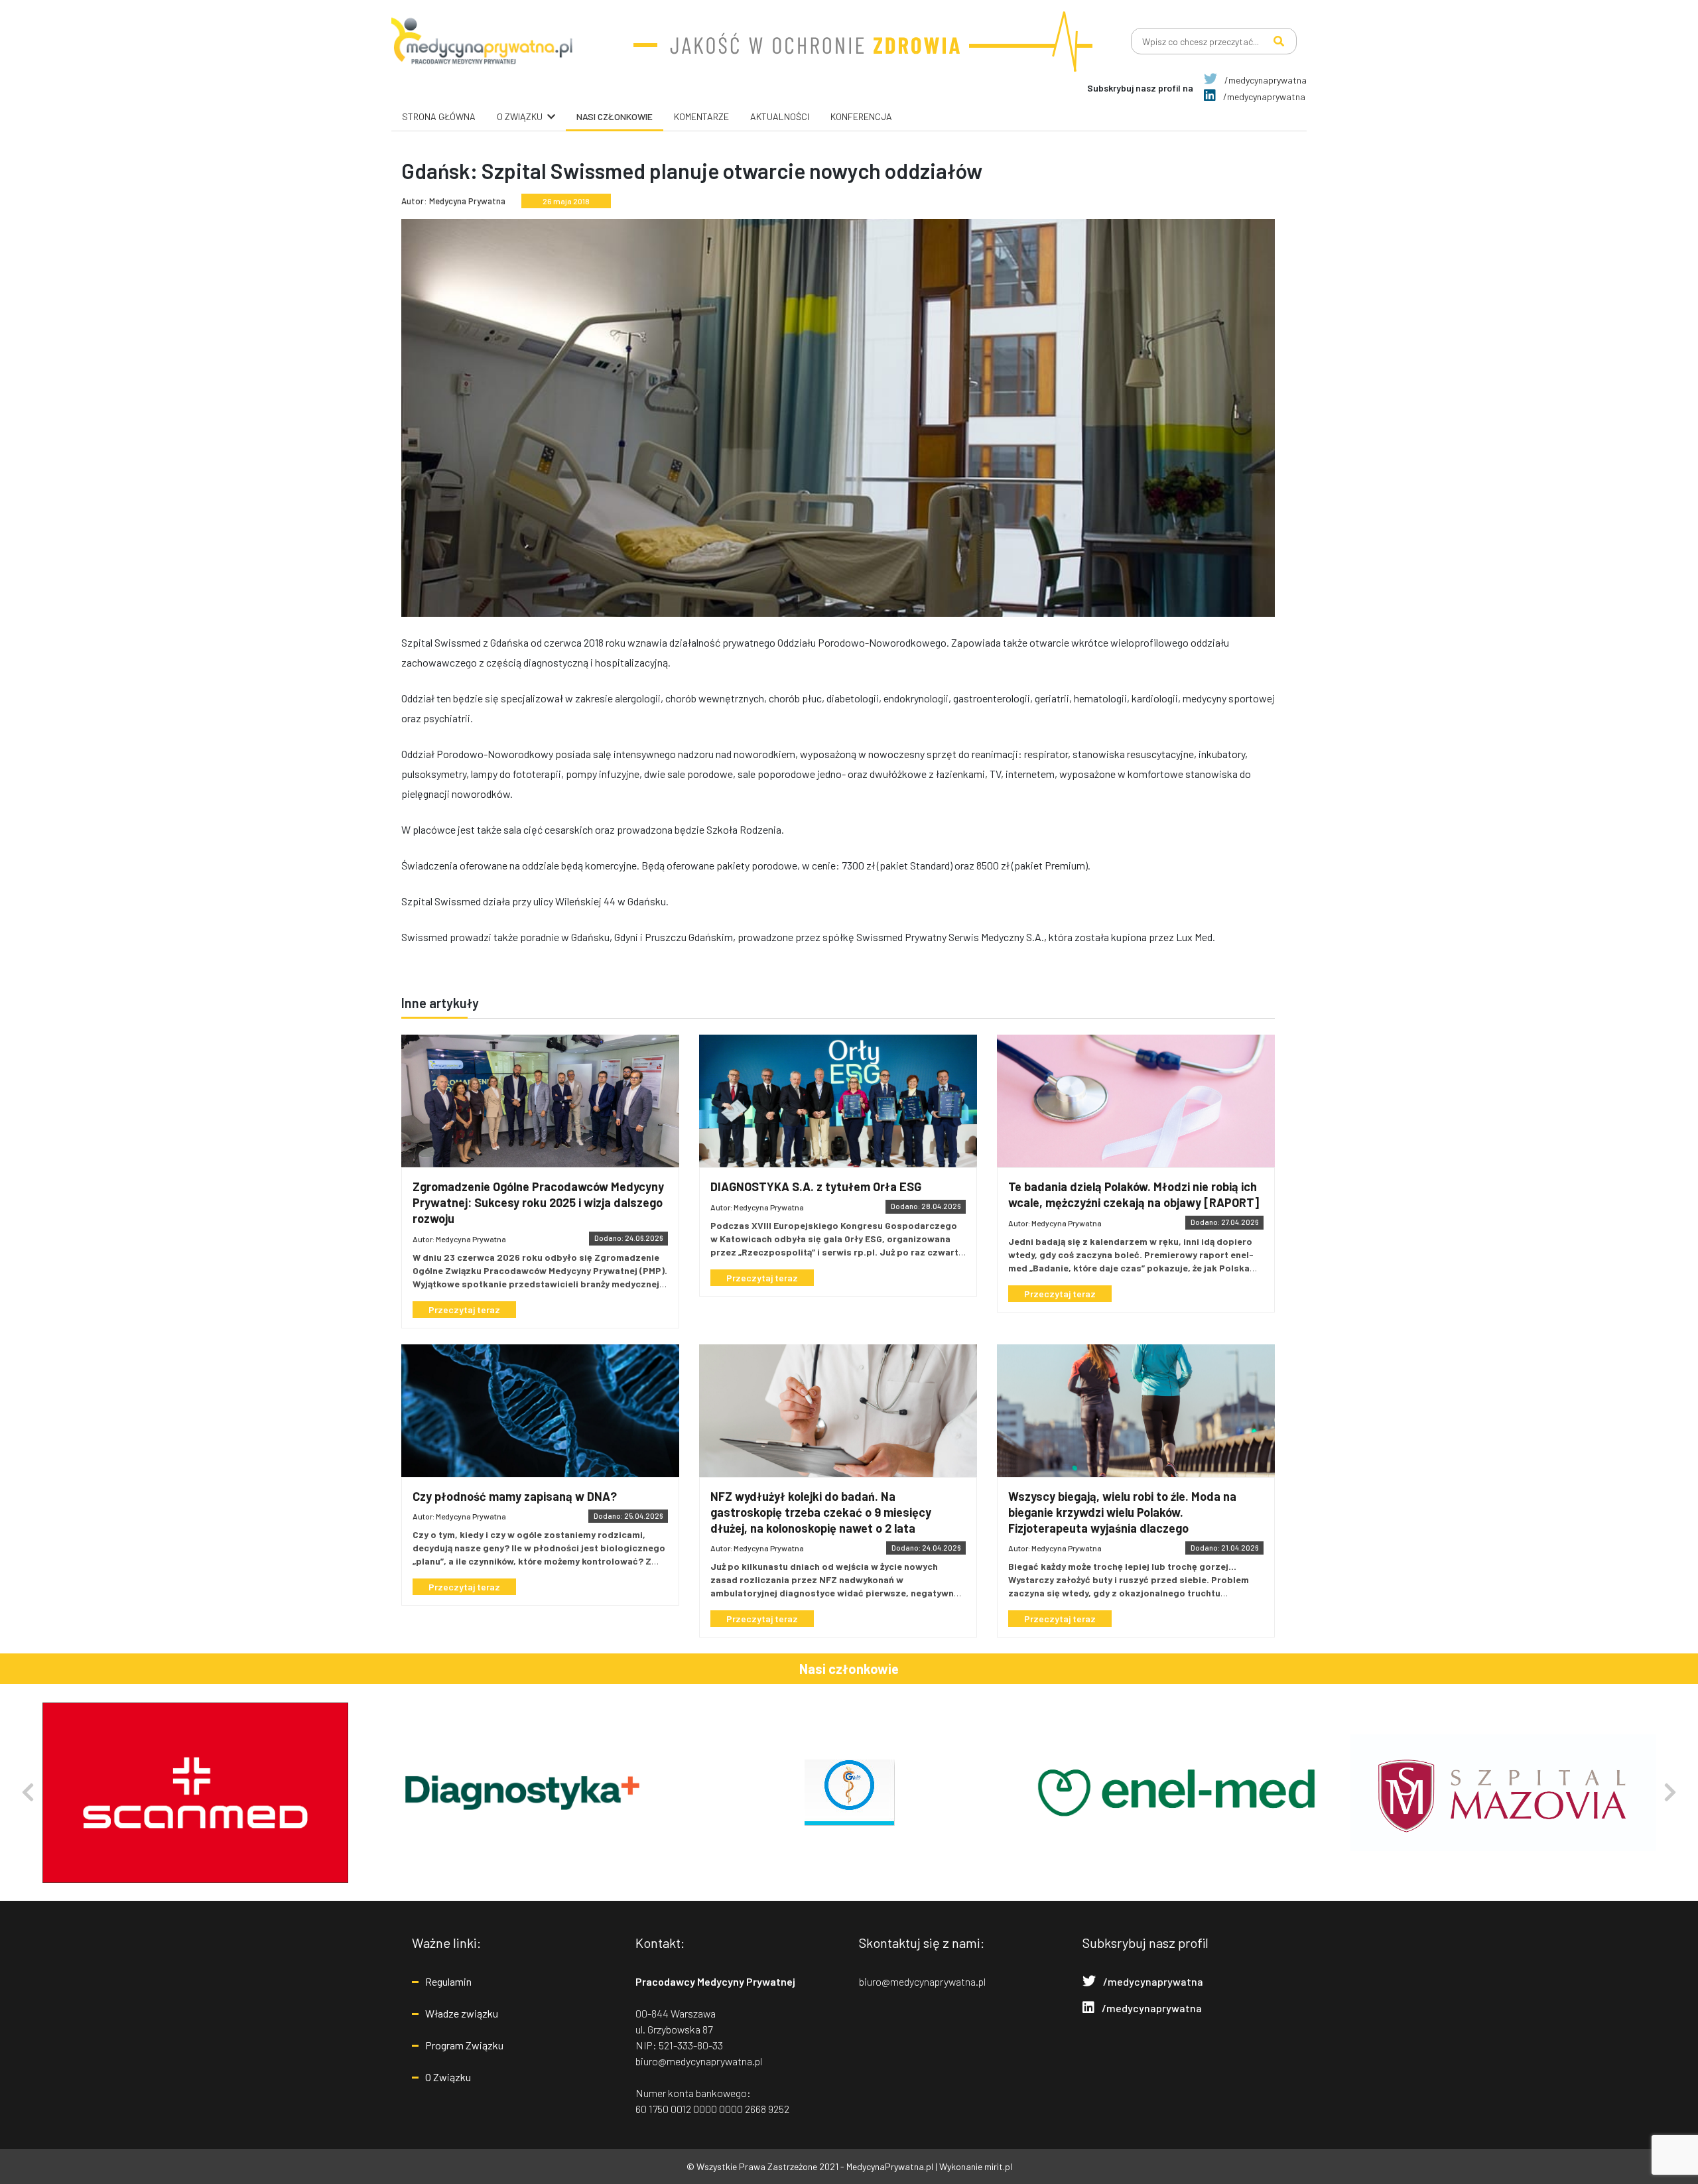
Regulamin (448, 1981)
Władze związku (462, 2013)
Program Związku (464, 2045)
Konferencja (861, 116)
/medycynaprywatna (1265, 80)
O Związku (448, 2077)
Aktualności (780, 116)
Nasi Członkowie (615, 116)
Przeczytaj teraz (464, 1310)
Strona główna (439, 116)
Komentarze (701, 116)
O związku (520, 116)
